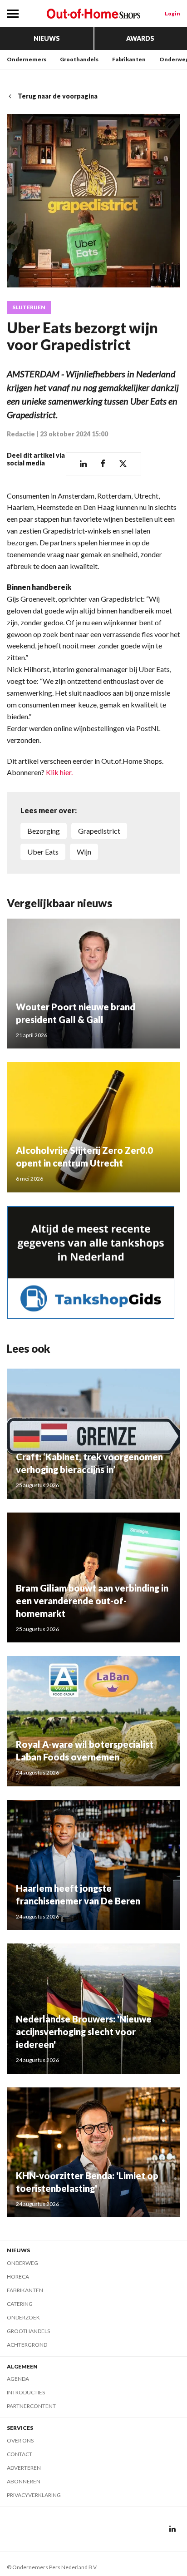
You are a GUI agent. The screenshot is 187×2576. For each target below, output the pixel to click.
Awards (140, 38)
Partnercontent (31, 2406)
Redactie (21, 434)
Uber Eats (43, 852)
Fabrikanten (129, 59)
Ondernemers (27, 59)
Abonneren (24, 2481)
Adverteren (24, 2468)
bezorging (44, 831)
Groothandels (79, 59)
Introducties (26, 2392)
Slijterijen (29, 307)
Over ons (20, 2440)
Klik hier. (59, 772)
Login (172, 13)
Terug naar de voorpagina (58, 96)
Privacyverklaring (34, 2495)
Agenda (18, 2379)
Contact (20, 2454)
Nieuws (47, 38)
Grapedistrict (99, 831)
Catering (20, 2304)
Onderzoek (23, 2317)
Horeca (18, 2277)
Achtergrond (27, 2345)
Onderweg (22, 2263)
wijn (84, 852)
